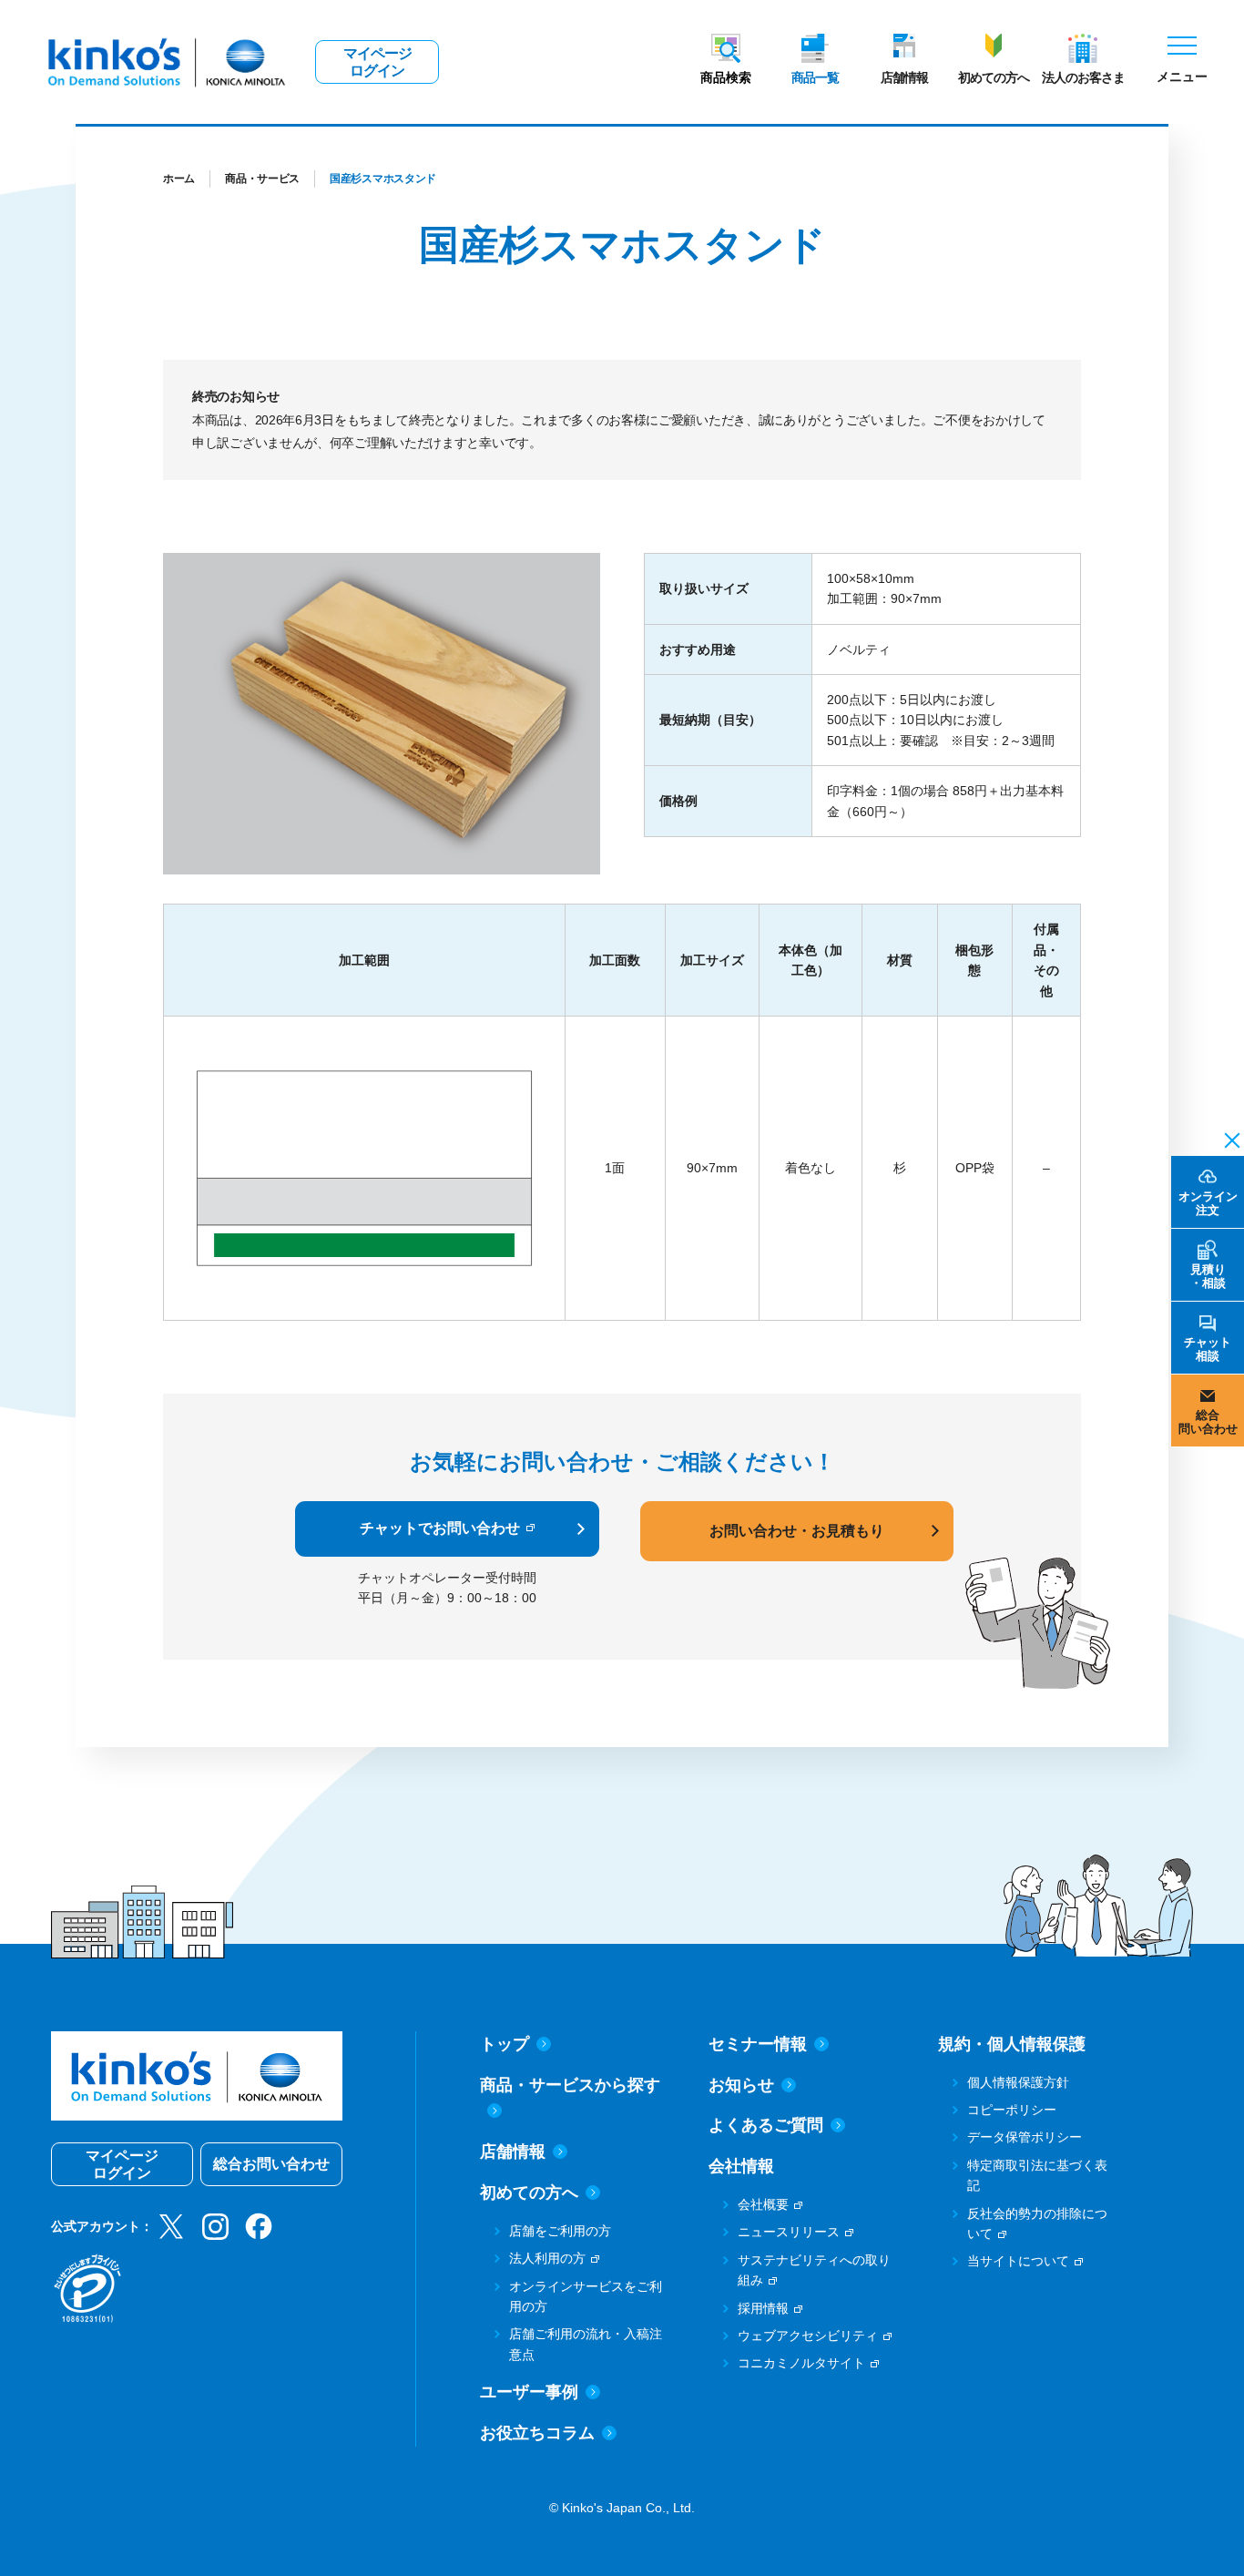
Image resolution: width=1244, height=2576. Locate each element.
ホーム (179, 179)
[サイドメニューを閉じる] (1227, 1139)
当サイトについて (1018, 2261)
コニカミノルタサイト (801, 2363)
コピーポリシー (1012, 2110)
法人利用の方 (547, 2258)
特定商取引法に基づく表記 (1037, 2175)
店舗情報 (904, 77)
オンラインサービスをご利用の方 (586, 2296)
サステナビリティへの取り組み (814, 2270)
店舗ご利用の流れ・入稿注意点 (586, 2344)
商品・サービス (262, 179)
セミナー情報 (758, 2044)
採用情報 (763, 2308)
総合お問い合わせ (271, 2164)
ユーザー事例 (529, 2392)
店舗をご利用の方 (560, 2231)
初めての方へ (994, 77)
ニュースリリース (789, 2232)
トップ (505, 2044)
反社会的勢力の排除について (1037, 2223)
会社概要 (763, 2204)
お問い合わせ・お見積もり (797, 1531)
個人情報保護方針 (1018, 2082)
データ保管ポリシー (1025, 2137)
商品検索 (726, 77)
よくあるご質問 (766, 2125)
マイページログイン (377, 62)
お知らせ (741, 2085)
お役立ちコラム (537, 2433)
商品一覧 (815, 77)
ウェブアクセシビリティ (808, 2336)
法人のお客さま (1083, 77)
